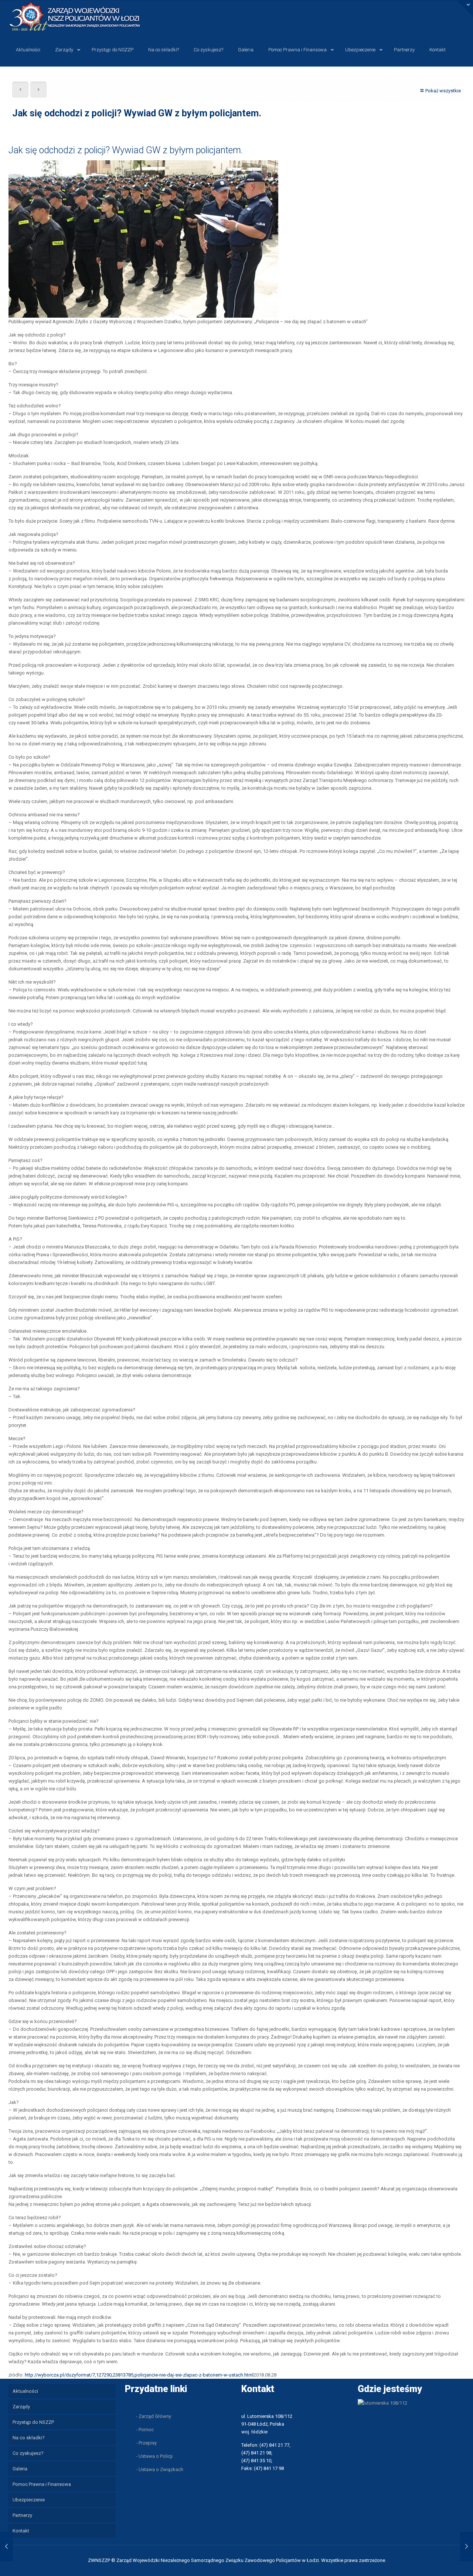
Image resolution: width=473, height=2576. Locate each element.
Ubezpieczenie (29, 2500)
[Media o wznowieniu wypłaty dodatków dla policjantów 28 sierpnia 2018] (6, 2546)
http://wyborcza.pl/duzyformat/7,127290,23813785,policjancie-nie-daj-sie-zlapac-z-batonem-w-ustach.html (139, 2375)
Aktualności (25, 2391)
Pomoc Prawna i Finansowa (42, 2484)
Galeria (20, 2469)
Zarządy (21, 2407)
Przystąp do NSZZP (33, 2422)
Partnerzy (22, 2515)
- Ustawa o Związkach (160, 2469)
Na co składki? (29, 2438)
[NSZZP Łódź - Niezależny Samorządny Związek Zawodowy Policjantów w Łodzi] (81, 16)
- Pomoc (145, 2430)
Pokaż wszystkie (443, 91)
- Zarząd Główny (154, 2416)
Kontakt (21, 2531)
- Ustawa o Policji (154, 2456)
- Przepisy (146, 2443)
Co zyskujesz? (28, 2453)
